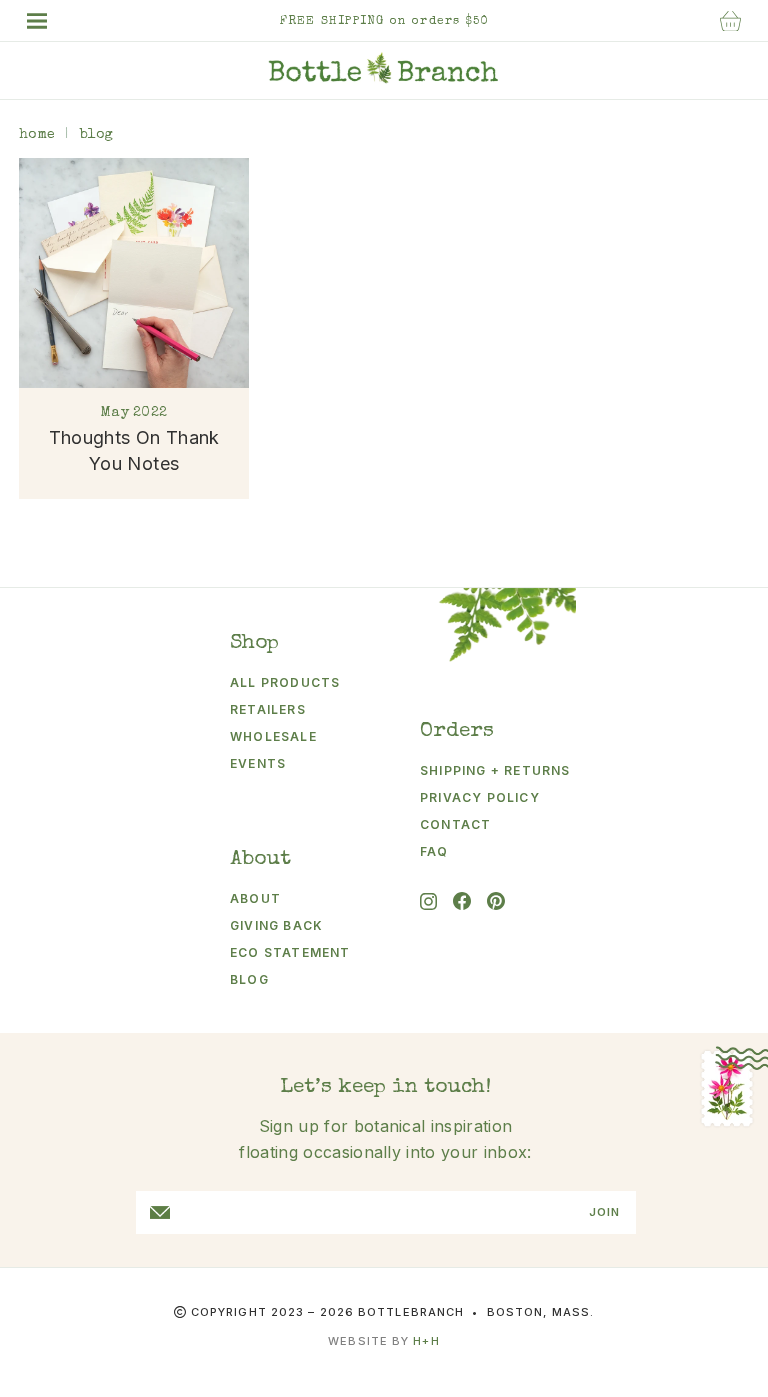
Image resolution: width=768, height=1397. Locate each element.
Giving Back (276, 925)
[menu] (47, 21)
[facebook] (462, 901)
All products (285, 682)
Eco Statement (290, 952)
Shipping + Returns (481, 770)
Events (258, 763)
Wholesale (273, 736)
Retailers (268, 709)
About (255, 898)
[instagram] (428, 901)
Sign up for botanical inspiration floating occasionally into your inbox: (385, 1139)
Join (604, 1212)
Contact (455, 824)
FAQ (434, 851)
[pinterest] (496, 901)
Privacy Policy (480, 797)
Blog (249, 979)
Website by (383, 1341)
